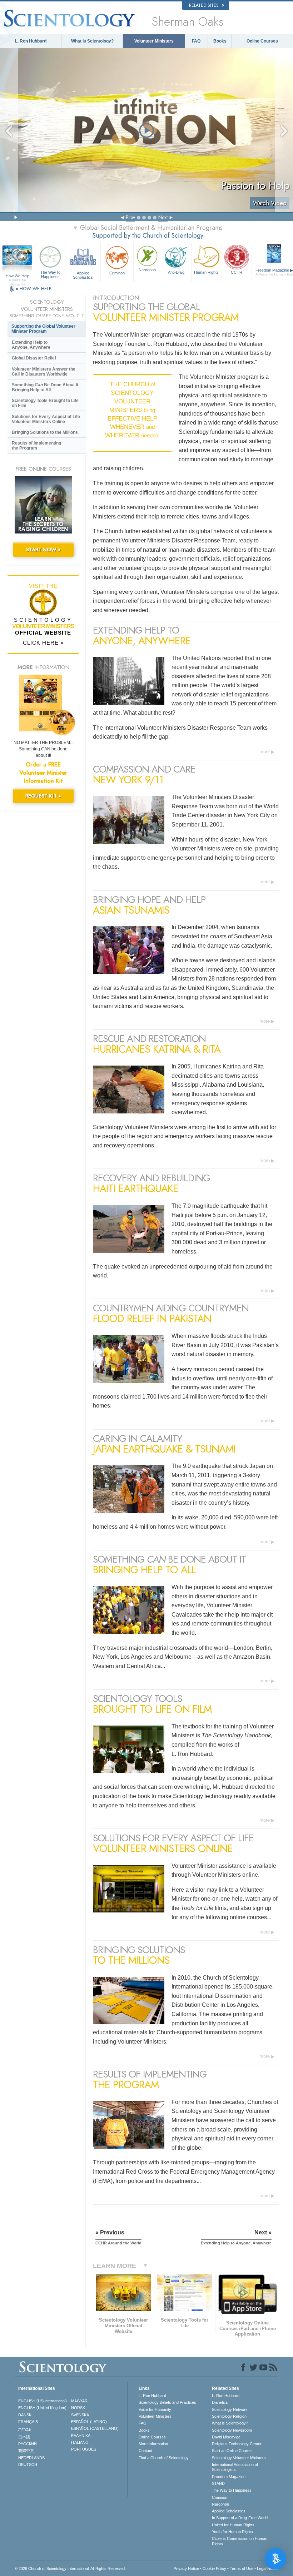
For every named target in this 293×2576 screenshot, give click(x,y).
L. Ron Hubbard (31, 41)
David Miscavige (226, 2437)
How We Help (18, 276)
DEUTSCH (28, 2465)
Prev (130, 217)
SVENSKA (80, 2415)
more (265, 752)
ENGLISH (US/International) (43, 2401)
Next (163, 217)
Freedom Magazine (229, 2477)
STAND (218, 2483)
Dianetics (220, 2402)
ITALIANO (80, 2442)
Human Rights (206, 272)
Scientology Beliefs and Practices (167, 2402)
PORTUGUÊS (84, 2449)
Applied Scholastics (83, 275)
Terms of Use (242, 2568)
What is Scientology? (92, 41)
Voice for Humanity (155, 2409)
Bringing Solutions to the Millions (45, 432)
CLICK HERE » (43, 643)
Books (220, 41)
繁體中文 (26, 2451)
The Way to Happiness (50, 274)
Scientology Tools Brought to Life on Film (45, 403)
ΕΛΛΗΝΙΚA (81, 2436)
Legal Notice (268, 2568)
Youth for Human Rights (232, 2532)
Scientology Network (230, 2409)
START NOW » (43, 550)
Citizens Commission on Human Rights (240, 2541)
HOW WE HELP (35, 289)
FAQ (196, 41)
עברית (25, 2429)
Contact (145, 2451)
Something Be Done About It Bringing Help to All (45, 387)
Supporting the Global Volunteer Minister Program (43, 329)
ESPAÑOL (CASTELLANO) (95, 2428)
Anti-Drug (176, 272)
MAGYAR (79, 2401)
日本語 (24, 2437)
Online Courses (262, 41)
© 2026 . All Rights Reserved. (70, 2568)
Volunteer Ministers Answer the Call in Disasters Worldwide (44, 372)
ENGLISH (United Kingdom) (42, 2408)
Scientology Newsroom (232, 2430)
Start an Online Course (232, 2451)
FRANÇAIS (28, 2422)
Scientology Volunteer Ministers (239, 2458)
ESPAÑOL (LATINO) (89, 2422)
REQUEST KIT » (43, 796)
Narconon (147, 270)
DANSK (25, 2415)
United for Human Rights (233, 2525)
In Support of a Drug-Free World (240, 2518)
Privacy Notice (186, 2568)
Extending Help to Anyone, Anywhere (31, 345)
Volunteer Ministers (154, 41)
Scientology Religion (229, 2416)
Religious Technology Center (237, 2444)
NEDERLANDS (31, 2458)
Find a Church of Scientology (164, 2458)
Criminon (117, 273)
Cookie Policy (214, 2568)
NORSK (78, 2408)
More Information (153, 2444)
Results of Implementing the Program (36, 446)
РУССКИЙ (28, 2444)
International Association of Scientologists (235, 2467)
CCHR (237, 272)
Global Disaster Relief (34, 358)
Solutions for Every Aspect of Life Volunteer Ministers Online (46, 419)
